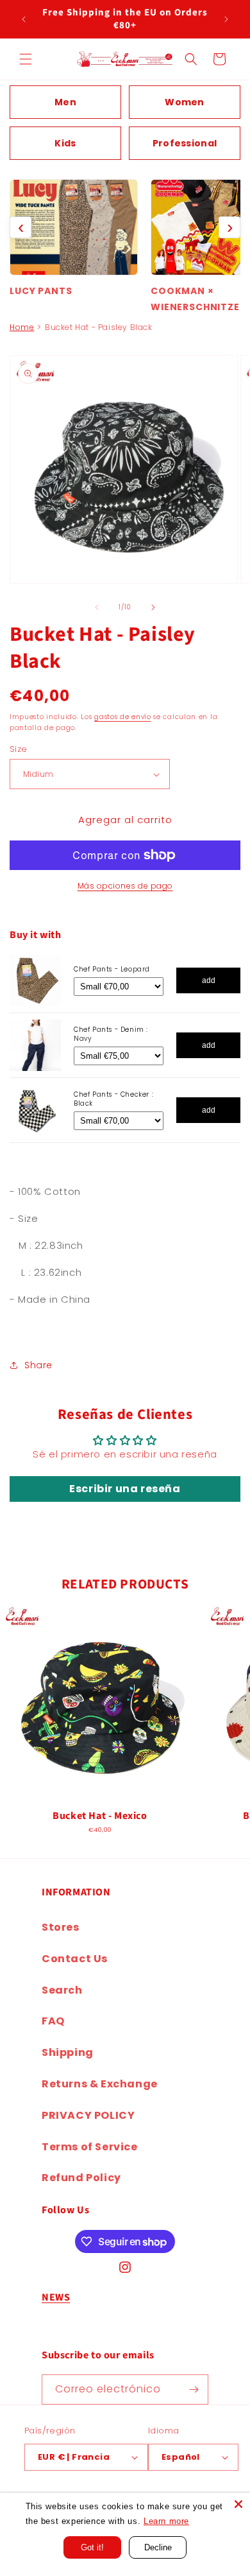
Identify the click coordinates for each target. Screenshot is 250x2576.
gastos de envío (123, 717)
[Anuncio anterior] (24, 19)
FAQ (53, 2021)
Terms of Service (90, 2147)
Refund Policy (81, 2178)
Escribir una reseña (125, 1489)
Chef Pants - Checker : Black (113, 1099)
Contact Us (75, 1959)
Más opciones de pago (125, 886)
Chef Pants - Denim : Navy (111, 1034)
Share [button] (38, 1365)
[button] (26, 59)
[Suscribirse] (194, 2389)
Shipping (68, 2052)
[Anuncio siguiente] (226, 19)
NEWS (56, 2297)
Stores (61, 1927)
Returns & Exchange (100, 2084)
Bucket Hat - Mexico (100, 1816)
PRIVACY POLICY (88, 2115)
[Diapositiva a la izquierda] (97, 607)
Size (19, 749)
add (209, 980)
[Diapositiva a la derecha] (153, 607)
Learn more (166, 2521)
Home (22, 327)
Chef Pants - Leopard (112, 969)
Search (62, 1990)
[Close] (238, 2504)
